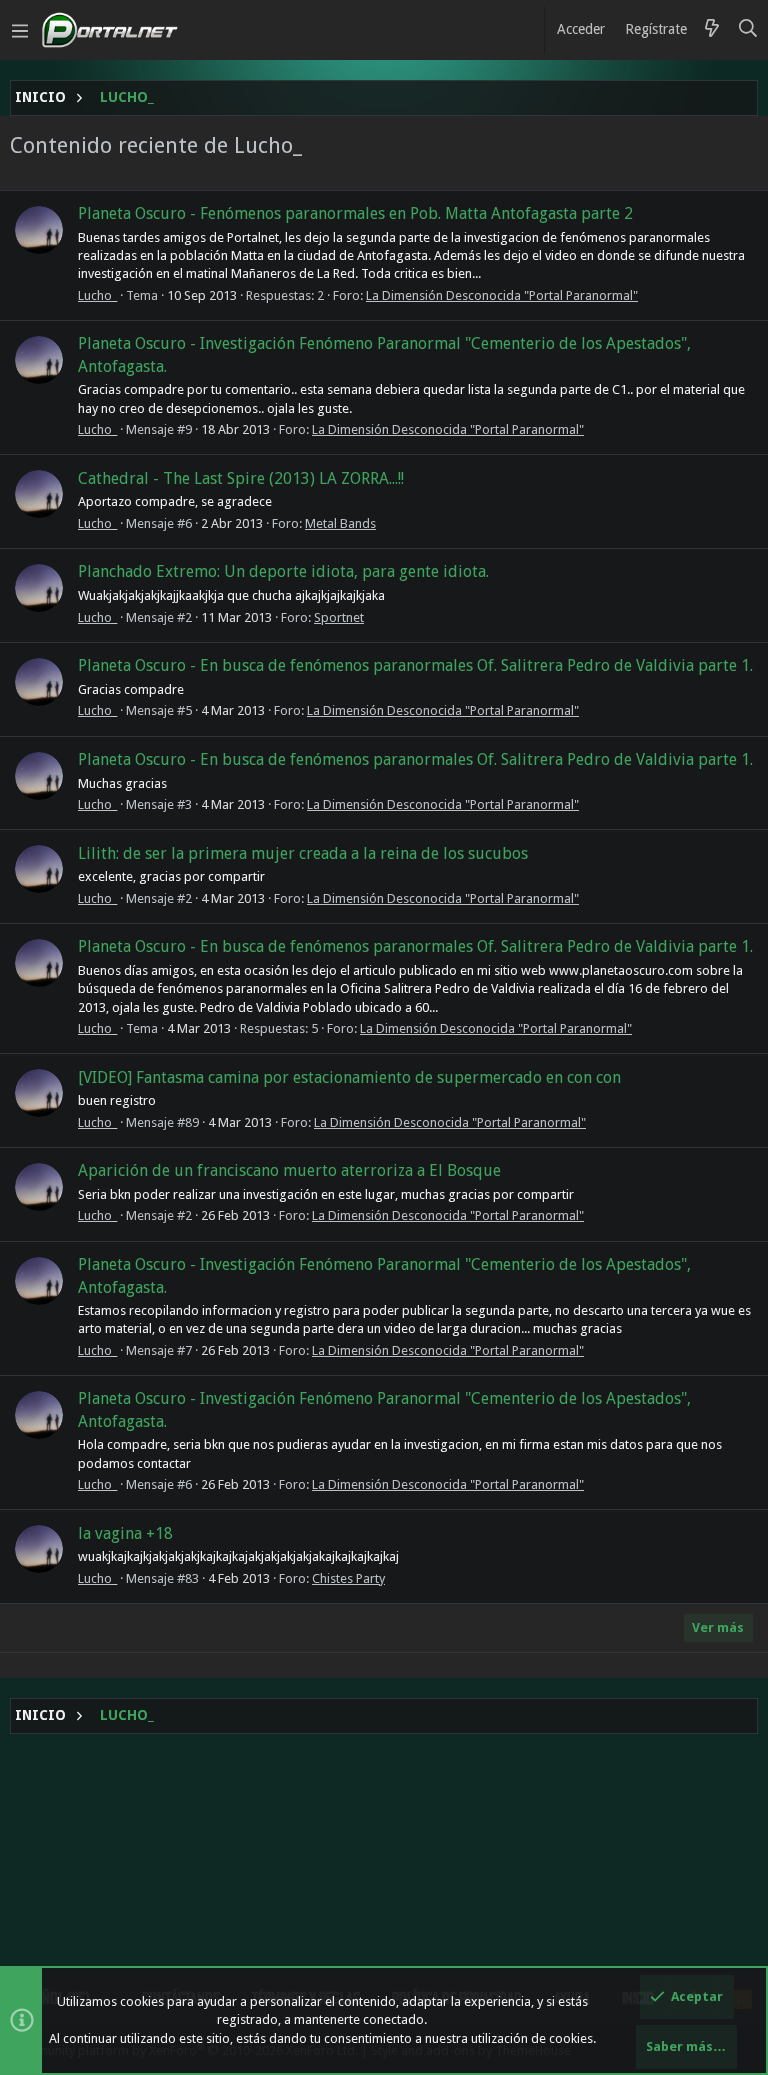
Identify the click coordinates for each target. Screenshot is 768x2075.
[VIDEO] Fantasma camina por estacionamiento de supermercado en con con (349, 1077)
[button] (20, 30)
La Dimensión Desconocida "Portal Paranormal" (502, 295)
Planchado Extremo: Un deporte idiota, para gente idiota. (283, 571)
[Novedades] (712, 30)
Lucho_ (97, 295)
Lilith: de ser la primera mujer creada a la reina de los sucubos (303, 853)
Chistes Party (348, 1578)
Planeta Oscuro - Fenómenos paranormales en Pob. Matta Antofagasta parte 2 (355, 213)
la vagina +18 (125, 1533)
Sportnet (339, 617)
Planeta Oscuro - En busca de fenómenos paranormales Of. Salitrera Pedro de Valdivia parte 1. (415, 665)
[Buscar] (748, 30)
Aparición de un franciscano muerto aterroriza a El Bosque (289, 1170)
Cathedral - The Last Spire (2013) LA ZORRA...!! (241, 478)
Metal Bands (340, 523)
